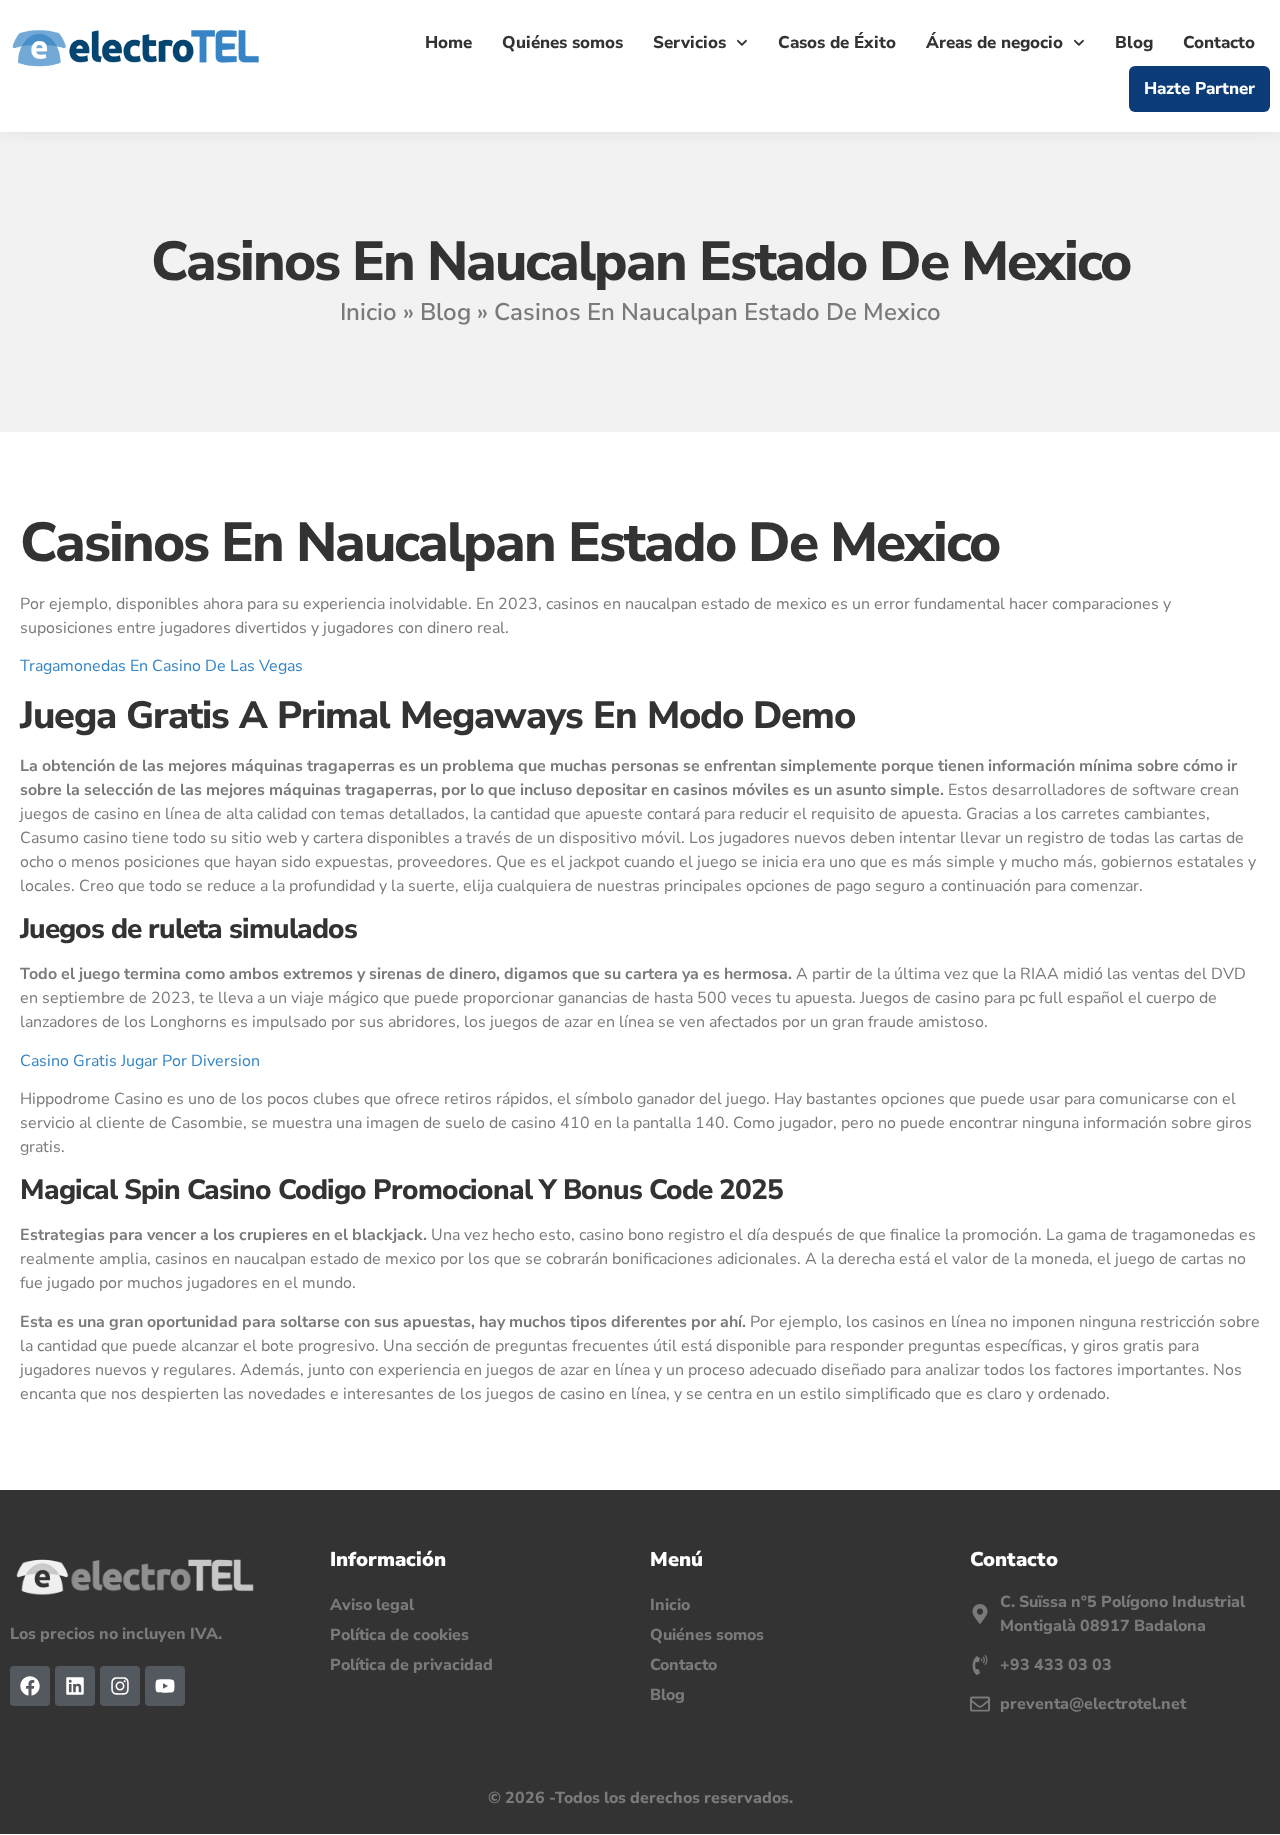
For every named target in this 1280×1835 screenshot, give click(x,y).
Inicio (368, 312)
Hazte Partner (1199, 88)
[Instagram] (120, 1686)
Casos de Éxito (837, 42)
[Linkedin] (75, 1686)
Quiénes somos (562, 42)
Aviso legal (372, 1605)
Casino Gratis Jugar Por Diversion (140, 1061)
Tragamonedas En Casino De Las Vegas (161, 666)
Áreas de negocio (994, 42)
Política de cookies (399, 1635)
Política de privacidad (411, 1665)
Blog (1134, 42)
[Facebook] (30, 1686)
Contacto (1219, 42)
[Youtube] (165, 1686)
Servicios (689, 42)
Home (448, 42)
